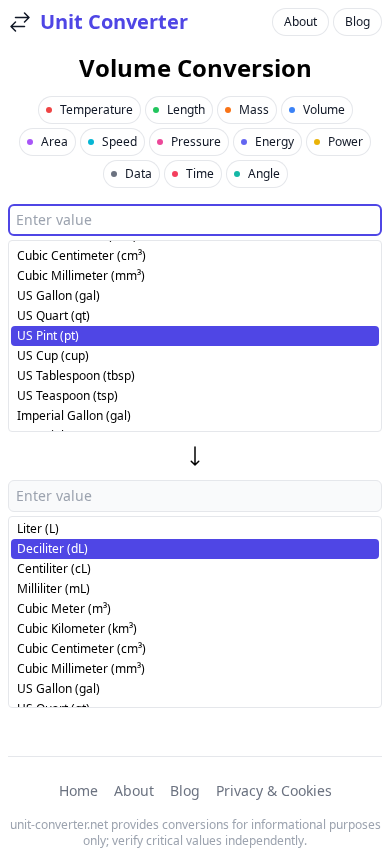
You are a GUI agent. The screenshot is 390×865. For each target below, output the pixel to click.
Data (138, 173)
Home (78, 790)
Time (200, 173)
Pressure (196, 141)
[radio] (195, 256)
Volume (324, 109)
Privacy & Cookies (274, 790)
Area (54, 141)
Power (345, 141)
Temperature (96, 109)
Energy (274, 141)
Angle (264, 173)
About (300, 21)
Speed (119, 141)
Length (186, 109)
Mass (254, 109)
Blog (357, 21)
